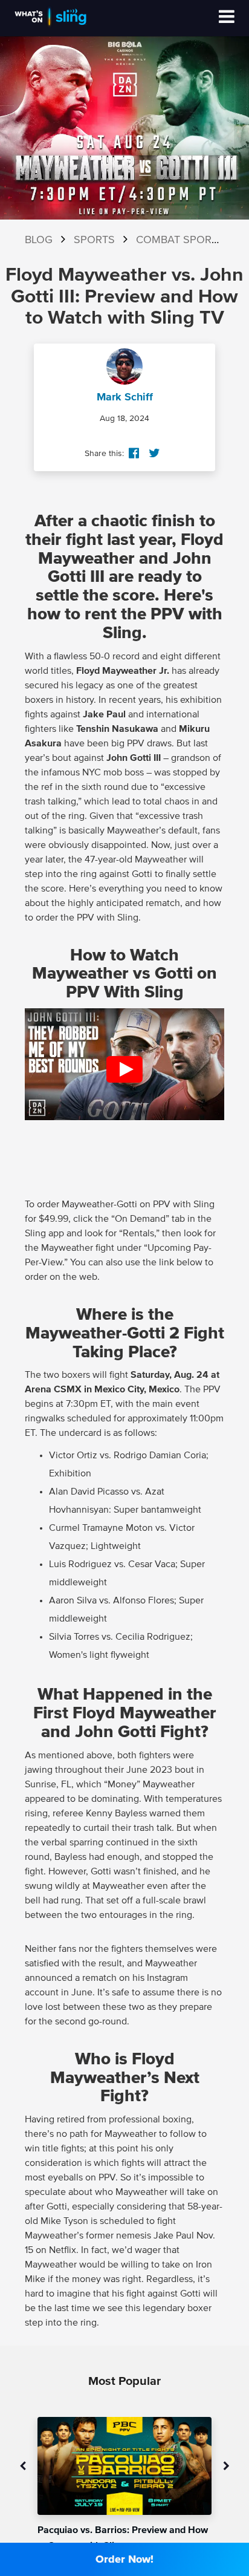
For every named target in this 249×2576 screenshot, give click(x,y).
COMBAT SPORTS (180, 240)
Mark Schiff (125, 397)
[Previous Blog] (23, 2467)
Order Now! (124, 2560)
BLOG (39, 240)
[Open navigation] (227, 18)
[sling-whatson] (50, 25)
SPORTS (94, 240)
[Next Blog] (226, 2467)
